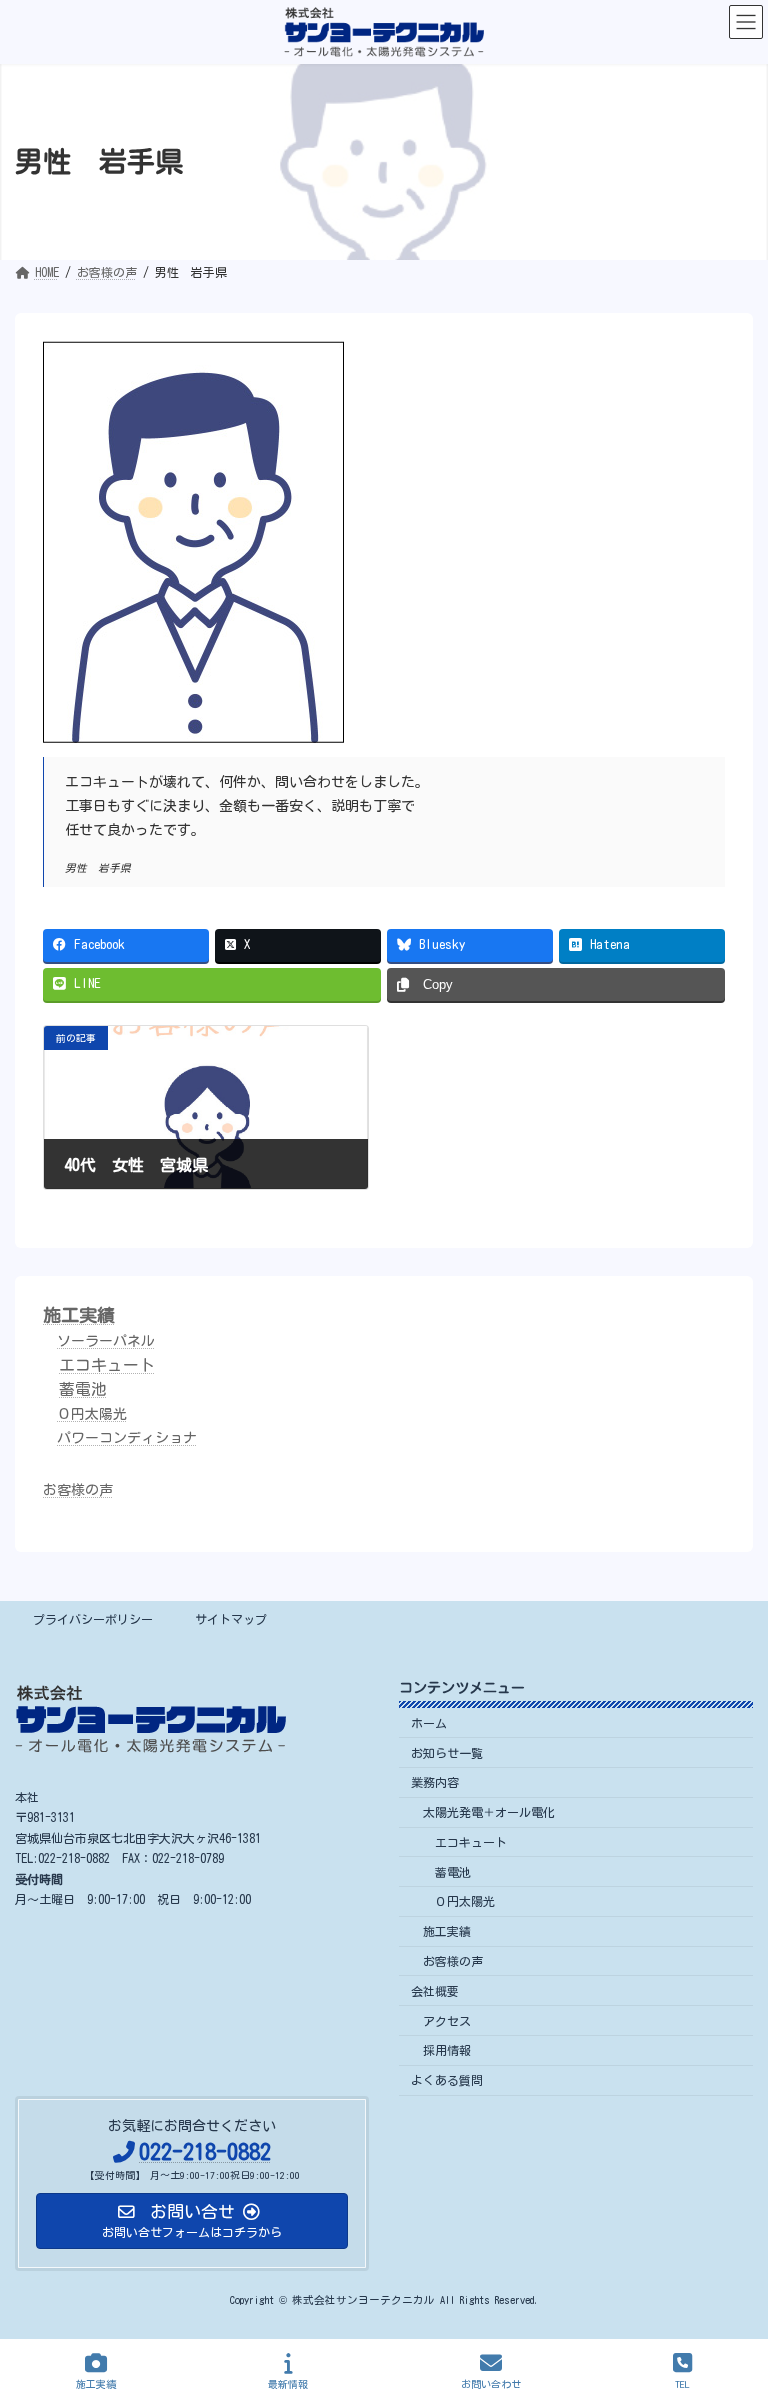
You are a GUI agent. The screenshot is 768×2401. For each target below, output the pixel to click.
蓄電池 (83, 1389)
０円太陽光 (92, 1414)
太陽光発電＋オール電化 (489, 1812)
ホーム (429, 1722)
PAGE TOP (733, 2305)
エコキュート (107, 1365)
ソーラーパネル (106, 1341)
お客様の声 (78, 1490)
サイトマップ (231, 1619)
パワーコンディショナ (127, 1438)
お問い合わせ (491, 2384)
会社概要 (435, 1990)
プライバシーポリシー (93, 1619)
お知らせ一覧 (447, 1752)
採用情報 (447, 2050)
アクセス (447, 2020)
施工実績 (79, 1315)
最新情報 (288, 2384)
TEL (682, 2384)
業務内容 (435, 1782)
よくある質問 (447, 2080)
